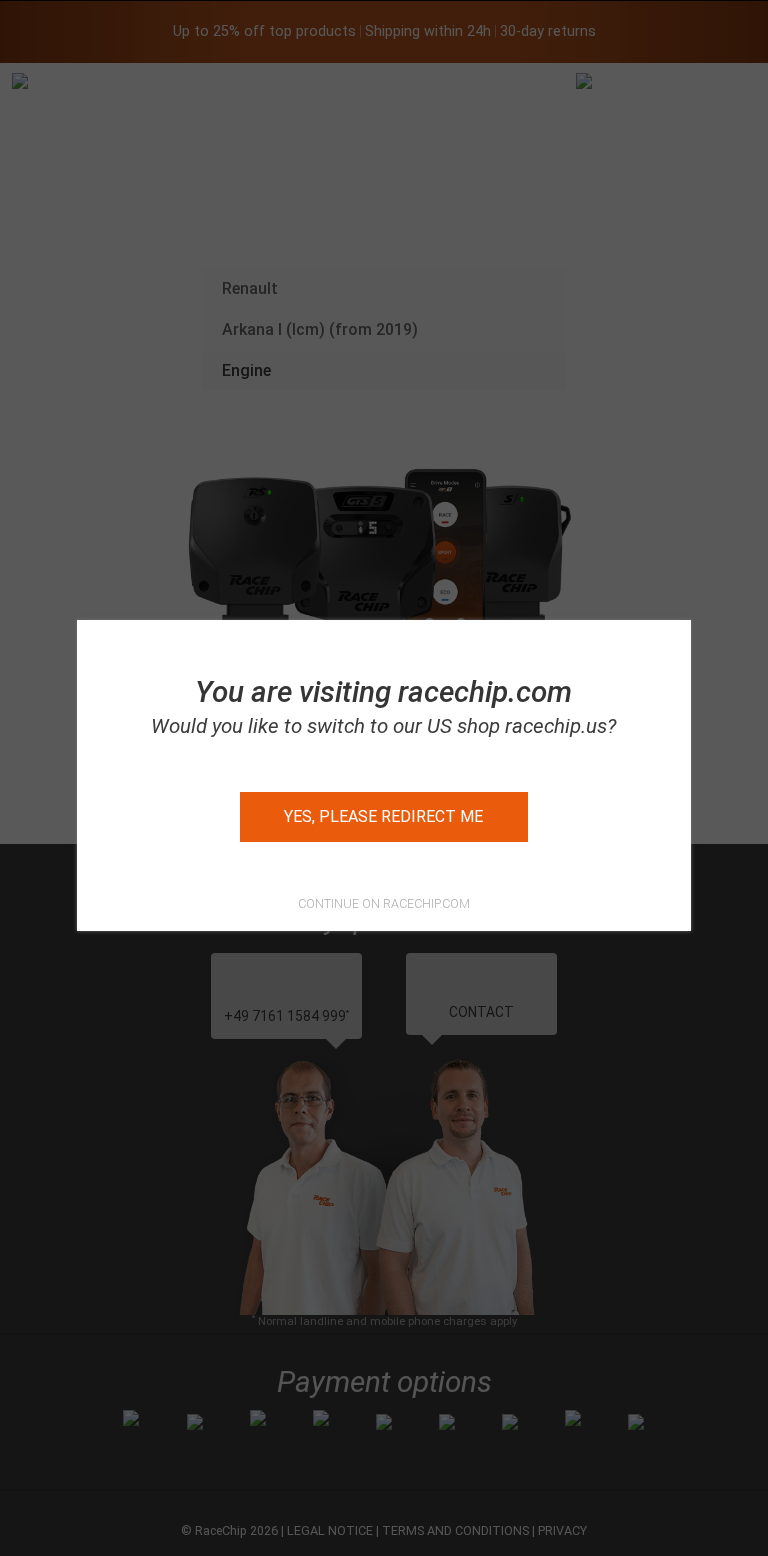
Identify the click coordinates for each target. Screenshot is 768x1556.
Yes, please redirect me (383, 816)
